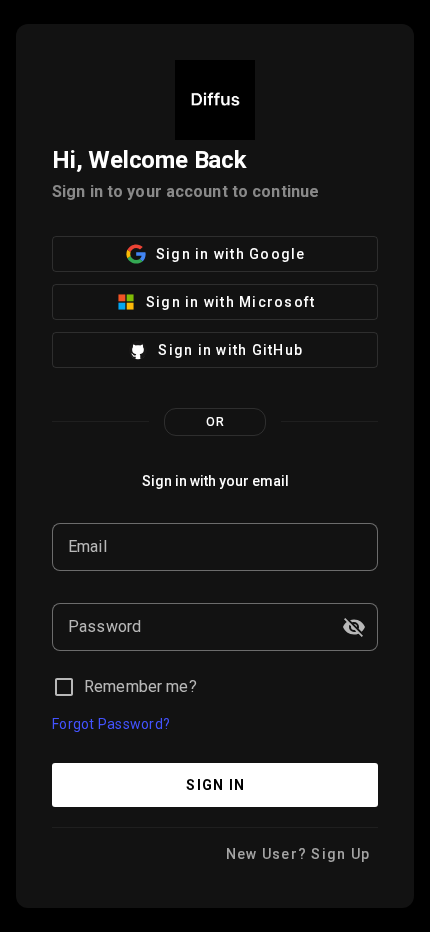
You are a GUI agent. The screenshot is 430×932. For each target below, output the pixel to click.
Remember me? (140, 686)
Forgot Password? (111, 724)
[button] (354, 627)
